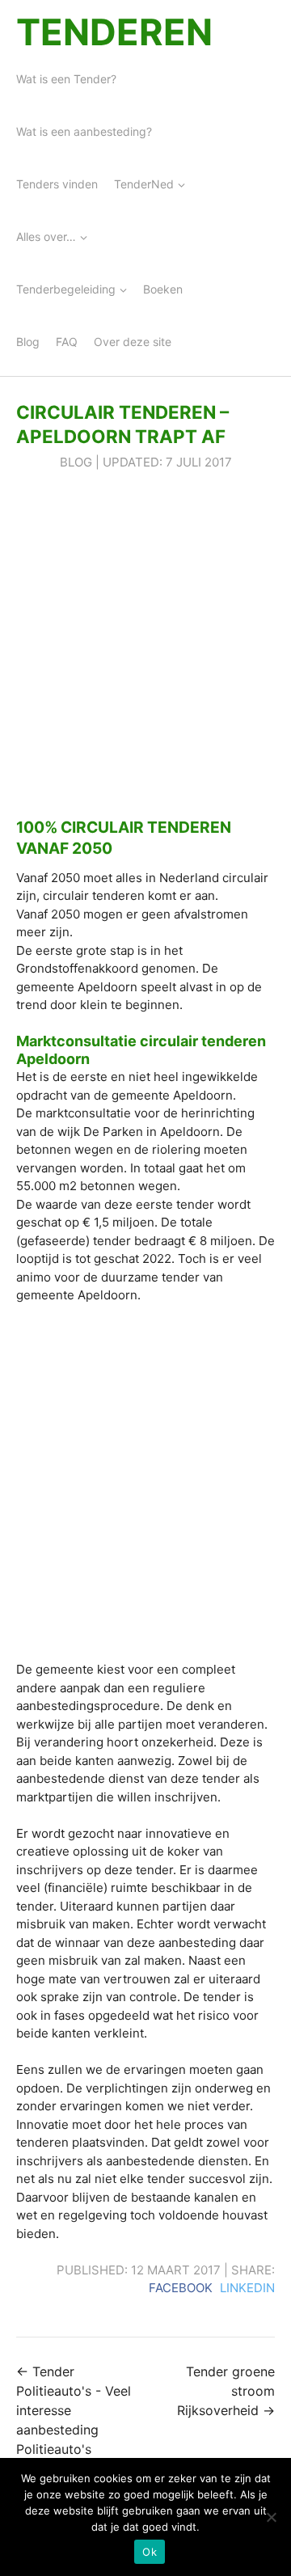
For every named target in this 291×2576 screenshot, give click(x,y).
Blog (28, 342)
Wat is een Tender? (66, 79)
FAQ (67, 342)
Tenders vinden (57, 184)
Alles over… (46, 236)
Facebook (181, 2288)
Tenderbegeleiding (66, 289)
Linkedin (247, 2288)
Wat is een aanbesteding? (84, 131)
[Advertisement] (145, 644)
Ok (150, 2552)
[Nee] (271, 2517)
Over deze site (133, 342)
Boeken (163, 289)
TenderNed (144, 184)
